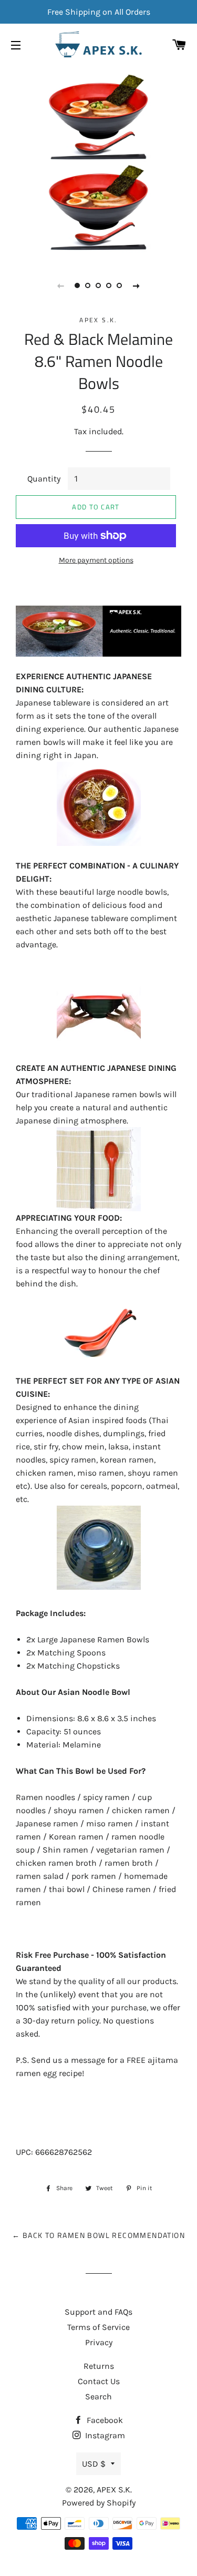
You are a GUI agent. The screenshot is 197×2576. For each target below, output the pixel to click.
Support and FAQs (98, 2312)
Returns (99, 2366)
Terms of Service (98, 2327)
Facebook (104, 2420)
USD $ (94, 2464)
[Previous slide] (61, 285)
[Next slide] (137, 285)
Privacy (99, 2342)
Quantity (44, 479)
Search (98, 2396)
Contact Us (99, 2381)
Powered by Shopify (99, 2503)
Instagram (104, 2435)
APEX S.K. (114, 2490)
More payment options (96, 560)
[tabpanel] (98, 162)
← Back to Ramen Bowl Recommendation (98, 2235)
